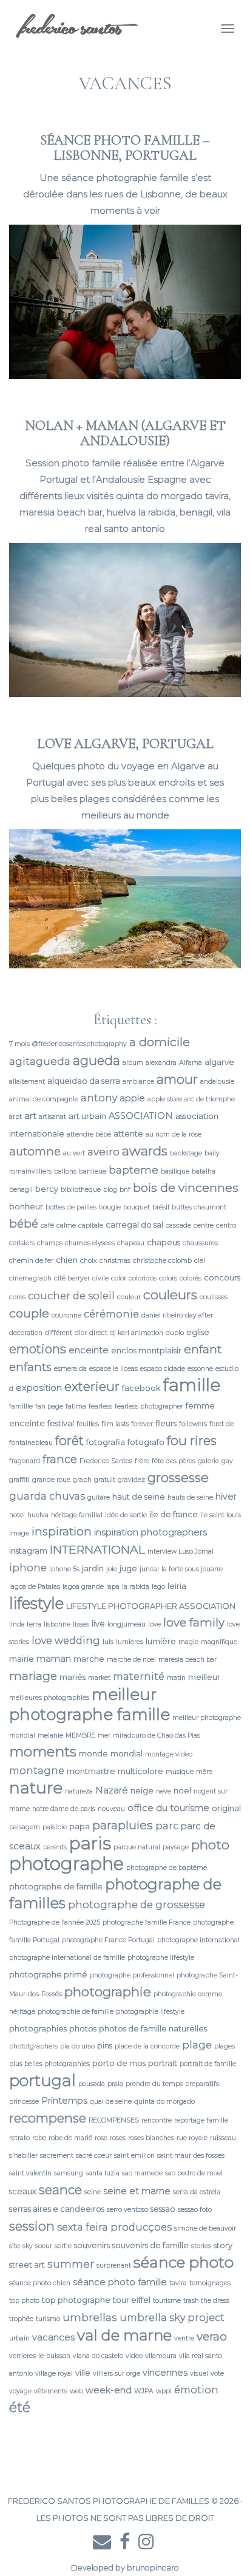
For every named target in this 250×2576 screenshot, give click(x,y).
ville (83, 2373)
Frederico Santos (106, 1461)
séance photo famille (120, 2282)
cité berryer (72, 1278)
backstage (186, 1153)
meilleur (204, 1677)
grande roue (51, 1480)
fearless (100, 1406)
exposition (39, 1388)
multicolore (140, 1771)
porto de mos (119, 2063)
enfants (30, 1367)
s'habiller (23, 2156)
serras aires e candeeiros (57, 2209)
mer (104, 1735)
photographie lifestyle (150, 2012)
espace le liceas (113, 1369)
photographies (38, 2028)
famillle (21, 1406)
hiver (226, 1497)
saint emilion (134, 2156)
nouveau (111, 1809)
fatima (76, 1406)
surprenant (114, 2265)
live (98, 1623)
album (133, 1063)
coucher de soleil (71, 1296)
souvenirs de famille (150, 2245)
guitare (99, 1497)
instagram (28, 1551)
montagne (37, 1770)
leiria (177, 1586)
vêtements (51, 2391)
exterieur (92, 1386)
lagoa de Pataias (35, 1587)
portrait (163, 2063)
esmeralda (70, 1369)
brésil (161, 1207)
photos (83, 2028)
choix (89, 1261)
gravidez (131, 1480)
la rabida (136, 1587)
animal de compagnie (44, 1099)
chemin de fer (31, 1261)
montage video (169, 1754)
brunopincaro (153, 2568)
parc (167, 1826)
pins (105, 2045)
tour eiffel (132, 2300)
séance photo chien (40, 2283)
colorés (191, 1278)
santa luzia (103, 2173)
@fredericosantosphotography (79, 1044)
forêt (69, 1440)
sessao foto (195, 2210)
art (30, 1116)
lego (158, 1587)
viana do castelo (98, 2356)
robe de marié (70, 2138)
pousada (92, 2084)
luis (108, 1642)
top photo (24, 2301)
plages (225, 2046)
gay (227, 1461)
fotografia (106, 1442)
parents (55, 1847)
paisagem (25, 1827)
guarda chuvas (47, 1496)
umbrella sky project (172, 2317)
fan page (49, 1406)
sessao (163, 2209)
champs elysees (90, 1243)
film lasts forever (127, 1424)
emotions (38, 1349)
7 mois (19, 1044)
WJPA (144, 2391)
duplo (175, 1333)
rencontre (157, 2120)
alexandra (161, 1063)
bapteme (133, 1170)
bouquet (137, 1207)
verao (212, 2336)
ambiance (138, 1082)
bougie (110, 1207)
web (76, 2391)
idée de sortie (126, 1515)
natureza (79, 1791)
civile (100, 1278)
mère (204, 1772)
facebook (141, 1388)
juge (128, 1568)
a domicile (160, 1042)
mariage (33, 1676)
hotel (17, 1515)
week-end (109, 2390)
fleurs (166, 1423)
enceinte (89, 1350)
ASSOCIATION (141, 1116)
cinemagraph (30, 1278)
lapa (113, 1587)
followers (193, 1424)
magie (188, 1642)
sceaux (23, 2191)
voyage (20, 2391)
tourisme (167, 2301)
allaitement (27, 1082)
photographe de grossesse (137, 1905)
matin (176, 1678)
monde (93, 1753)
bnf (125, 1190)
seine (93, 2192)
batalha (204, 1171)
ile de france (174, 1514)
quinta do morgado (164, 2102)
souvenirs (92, 2245)
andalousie (217, 1082)
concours (222, 1277)
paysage (176, 1847)
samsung (69, 2173)
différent (59, 1333)
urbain (19, 2338)
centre (204, 1225)
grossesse (178, 1477)
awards (145, 1150)
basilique (175, 1171)
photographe (66, 1864)
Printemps (64, 2101)
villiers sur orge (117, 2374)
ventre (184, 2338)
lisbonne (57, 1624)
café (47, 1225)
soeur (44, 2246)
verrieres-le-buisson (40, 2356)
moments (43, 1752)
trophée (21, 2319)
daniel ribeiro (162, 1315)
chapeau (131, 1243)
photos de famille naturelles (153, 2028)
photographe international (198, 1940)
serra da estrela (197, 2192)
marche (89, 1659)
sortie (63, 2246)
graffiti (19, 1480)
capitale (91, 1225)
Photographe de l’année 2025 (55, 1922)
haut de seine (139, 1497)
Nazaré (112, 1790)
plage (197, 2045)
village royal (54, 2374)
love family (194, 1623)
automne (35, 1151)
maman (54, 1659)
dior (81, 1333)
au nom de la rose (174, 1134)
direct (98, 1333)
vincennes (165, 2373)
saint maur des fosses (191, 2156)
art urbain (87, 1116)
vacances (53, 2337)
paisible (55, 1827)
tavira (178, 2283)
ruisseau (223, 2138)
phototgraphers (33, 2046)
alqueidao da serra (84, 1081)
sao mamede (142, 2173)
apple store (165, 1099)
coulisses (214, 1297)
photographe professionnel (132, 1975)
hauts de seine (190, 1497)
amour (177, 1079)
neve (164, 1791)
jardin (93, 1568)
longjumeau (127, 1624)
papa (79, 1826)
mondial (127, 1753)
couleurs (170, 1294)
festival (61, 1423)
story (223, 2245)
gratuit (105, 1480)
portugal (42, 2080)
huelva (38, 1515)
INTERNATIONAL (97, 1549)
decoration (26, 1333)
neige (142, 1790)
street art (27, 2265)
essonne (200, 1369)
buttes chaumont (199, 1207)
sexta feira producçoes (114, 2227)
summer (71, 2264)
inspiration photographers (150, 1532)
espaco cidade (163, 1369)
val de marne (124, 2335)
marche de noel (131, 1660)
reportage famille (201, 2120)
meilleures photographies (49, 1698)
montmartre (91, 1771)
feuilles (88, 1424)
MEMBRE (80, 1735)
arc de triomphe (210, 1099)
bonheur (26, 1206)
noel (182, 1790)
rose (101, 2138)
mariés (73, 1677)
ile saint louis (221, 1515)
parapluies (123, 1825)
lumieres (130, 1642)
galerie (208, 1461)
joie (112, 1569)
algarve (219, 1062)
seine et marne (137, 2191)
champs (50, 1243)
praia (115, 2084)
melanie (50, 1735)
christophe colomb (162, 1261)
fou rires (192, 1440)
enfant (203, 1349)
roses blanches (151, 2138)
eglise (198, 1332)
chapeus (164, 1242)
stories (201, 2246)
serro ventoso (127, 2210)
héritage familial (77, 1515)
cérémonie (111, 1314)
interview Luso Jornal (181, 1551)
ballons (65, 1171)
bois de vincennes (186, 1188)
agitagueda (40, 1061)
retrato (19, 2138)
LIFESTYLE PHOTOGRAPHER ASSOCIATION (151, 1606)
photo (210, 1844)
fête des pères (174, 1461)
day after (199, 1315)
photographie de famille (76, 2012)
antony (99, 1098)
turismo (48, 2319)
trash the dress (206, 2301)
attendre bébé (89, 1134)
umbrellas (90, 2317)
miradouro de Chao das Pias (157, 1735)
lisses (81, 1624)
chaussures (200, 1243)
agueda (96, 1060)
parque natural (137, 1847)
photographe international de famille (67, 1958)
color (119, 1278)
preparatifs (202, 2084)
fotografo (146, 1442)
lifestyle (36, 1603)
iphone (28, 1568)
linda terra (25, 1624)
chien (67, 1260)
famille (192, 1385)
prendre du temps (154, 2084)
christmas (115, 1261)
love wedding (66, 1640)
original (226, 1808)
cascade (178, 1225)
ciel (200, 1261)
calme (66, 1225)
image (19, 1533)
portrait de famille (208, 2064)
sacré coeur (94, 2156)
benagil (21, 1190)
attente (128, 1133)
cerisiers (22, 1243)
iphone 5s (64, 1569)
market (99, 1678)
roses (118, 2138)
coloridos (143, 1278)
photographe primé (48, 1974)
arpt (15, 1117)
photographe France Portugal (108, 1940)
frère (142, 1461)
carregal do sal (134, 1225)
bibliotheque (81, 1190)
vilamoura (161, 2356)
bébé (24, 1224)
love (154, 1624)
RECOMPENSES (114, 2120)
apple (132, 1098)
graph (82, 1480)
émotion (196, 2390)
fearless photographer (149, 1406)
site (15, 2246)
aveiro (103, 1151)
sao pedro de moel (194, 2173)
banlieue (93, 1171)
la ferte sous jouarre (192, 1569)
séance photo (184, 2262)
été (20, 2407)
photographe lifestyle (161, 1958)
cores (17, 1297)
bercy (47, 1189)
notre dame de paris (64, 1809)
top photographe (76, 2300)
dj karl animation (137, 1333)
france (60, 1459)
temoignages (210, 2283)
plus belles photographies (49, 2064)
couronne (66, 1315)
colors (168, 1278)
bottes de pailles (71, 1207)
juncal (149, 1569)
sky (28, 2246)
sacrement (57, 2156)
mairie (22, 1659)
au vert (74, 1153)
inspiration (62, 1531)
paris (90, 1843)
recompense (48, 2118)
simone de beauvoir (205, 2228)
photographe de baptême (167, 1868)
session (32, 2226)
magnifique (219, 1642)
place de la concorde (147, 2046)
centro (226, 1225)
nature (36, 1788)
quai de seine (111, 2102)
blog (110, 1190)
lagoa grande (83, 1587)
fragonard (25, 1461)
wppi (164, 2391)
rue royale (192, 2138)
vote (217, 2374)
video (134, 2356)
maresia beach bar (187, 1660)
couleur (129, 1297)
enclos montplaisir (146, 1350)
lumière (161, 1641)
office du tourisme (168, 1808)
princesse (24, 2102)
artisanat (52, 1117)
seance (60, 2190)
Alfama (191, 1063)
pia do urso (77, 2046)
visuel (199, 2374)
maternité (139, 1676)
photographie (108, 1991)
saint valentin (30, 2173)
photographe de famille (56, 1886)
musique (180, 1772)
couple (29, 1313)
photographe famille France (147, 1922)
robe (39, 2138)
